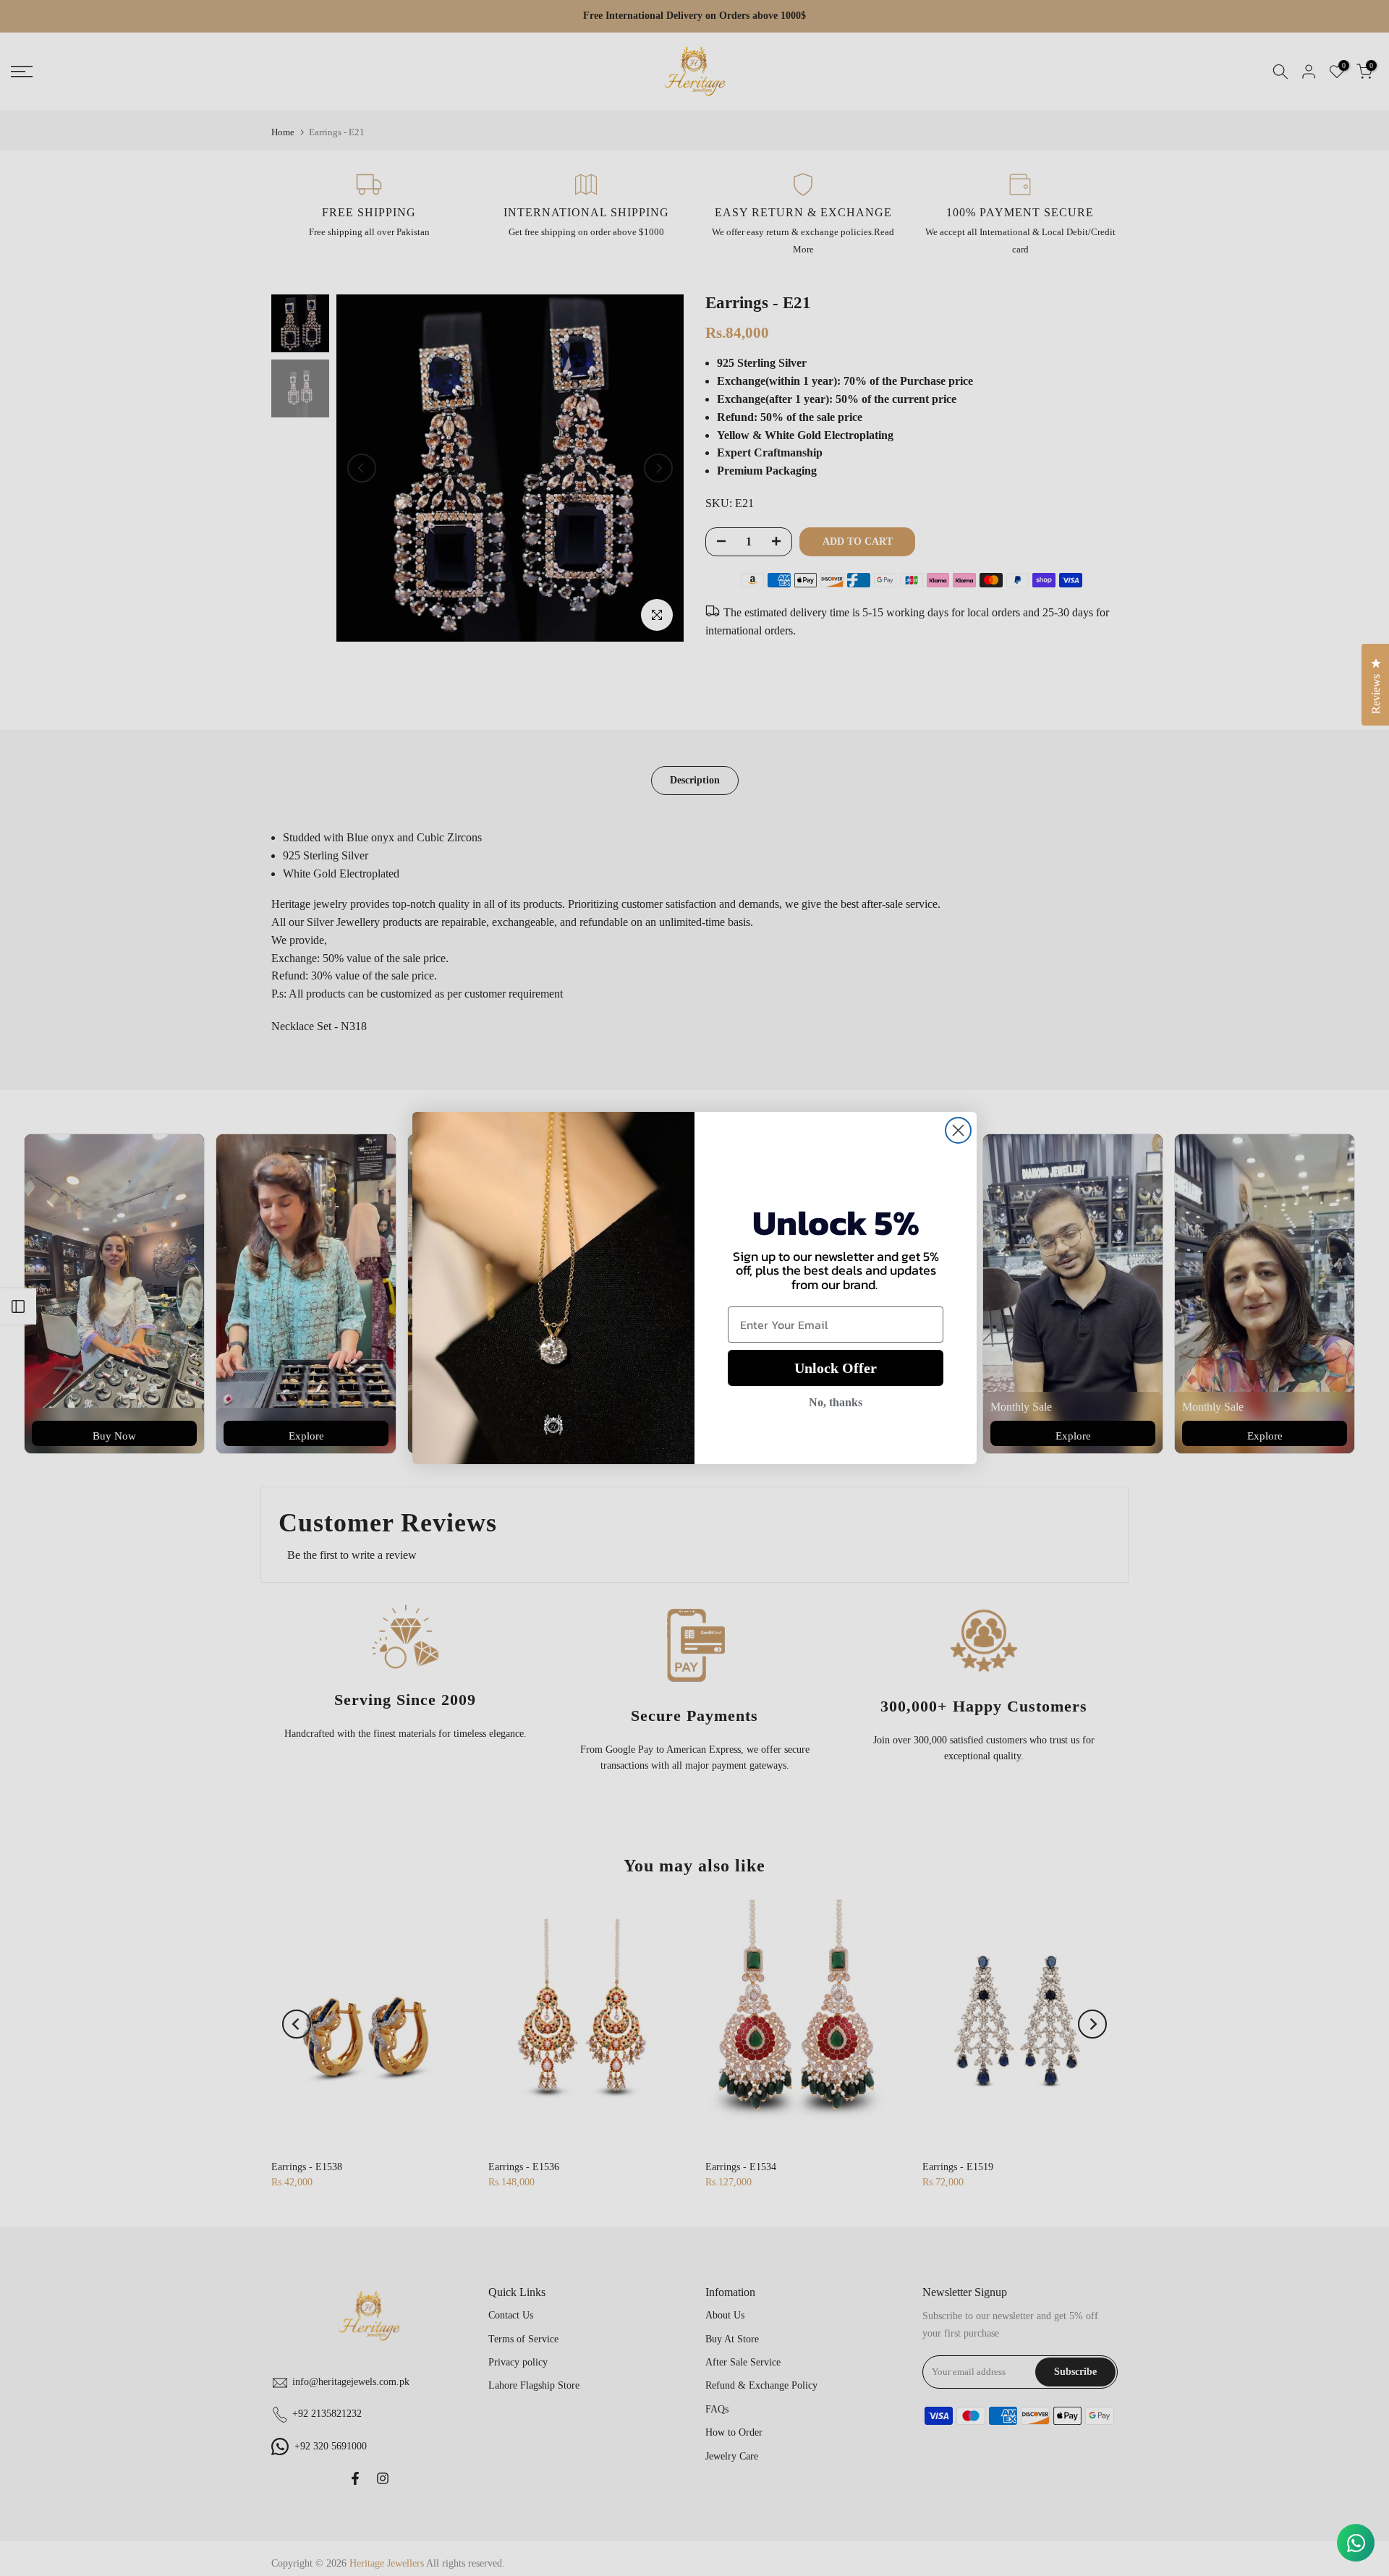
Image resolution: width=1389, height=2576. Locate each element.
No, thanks (836, 1402)
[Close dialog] (958, 1130)
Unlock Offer (836, 1368)
